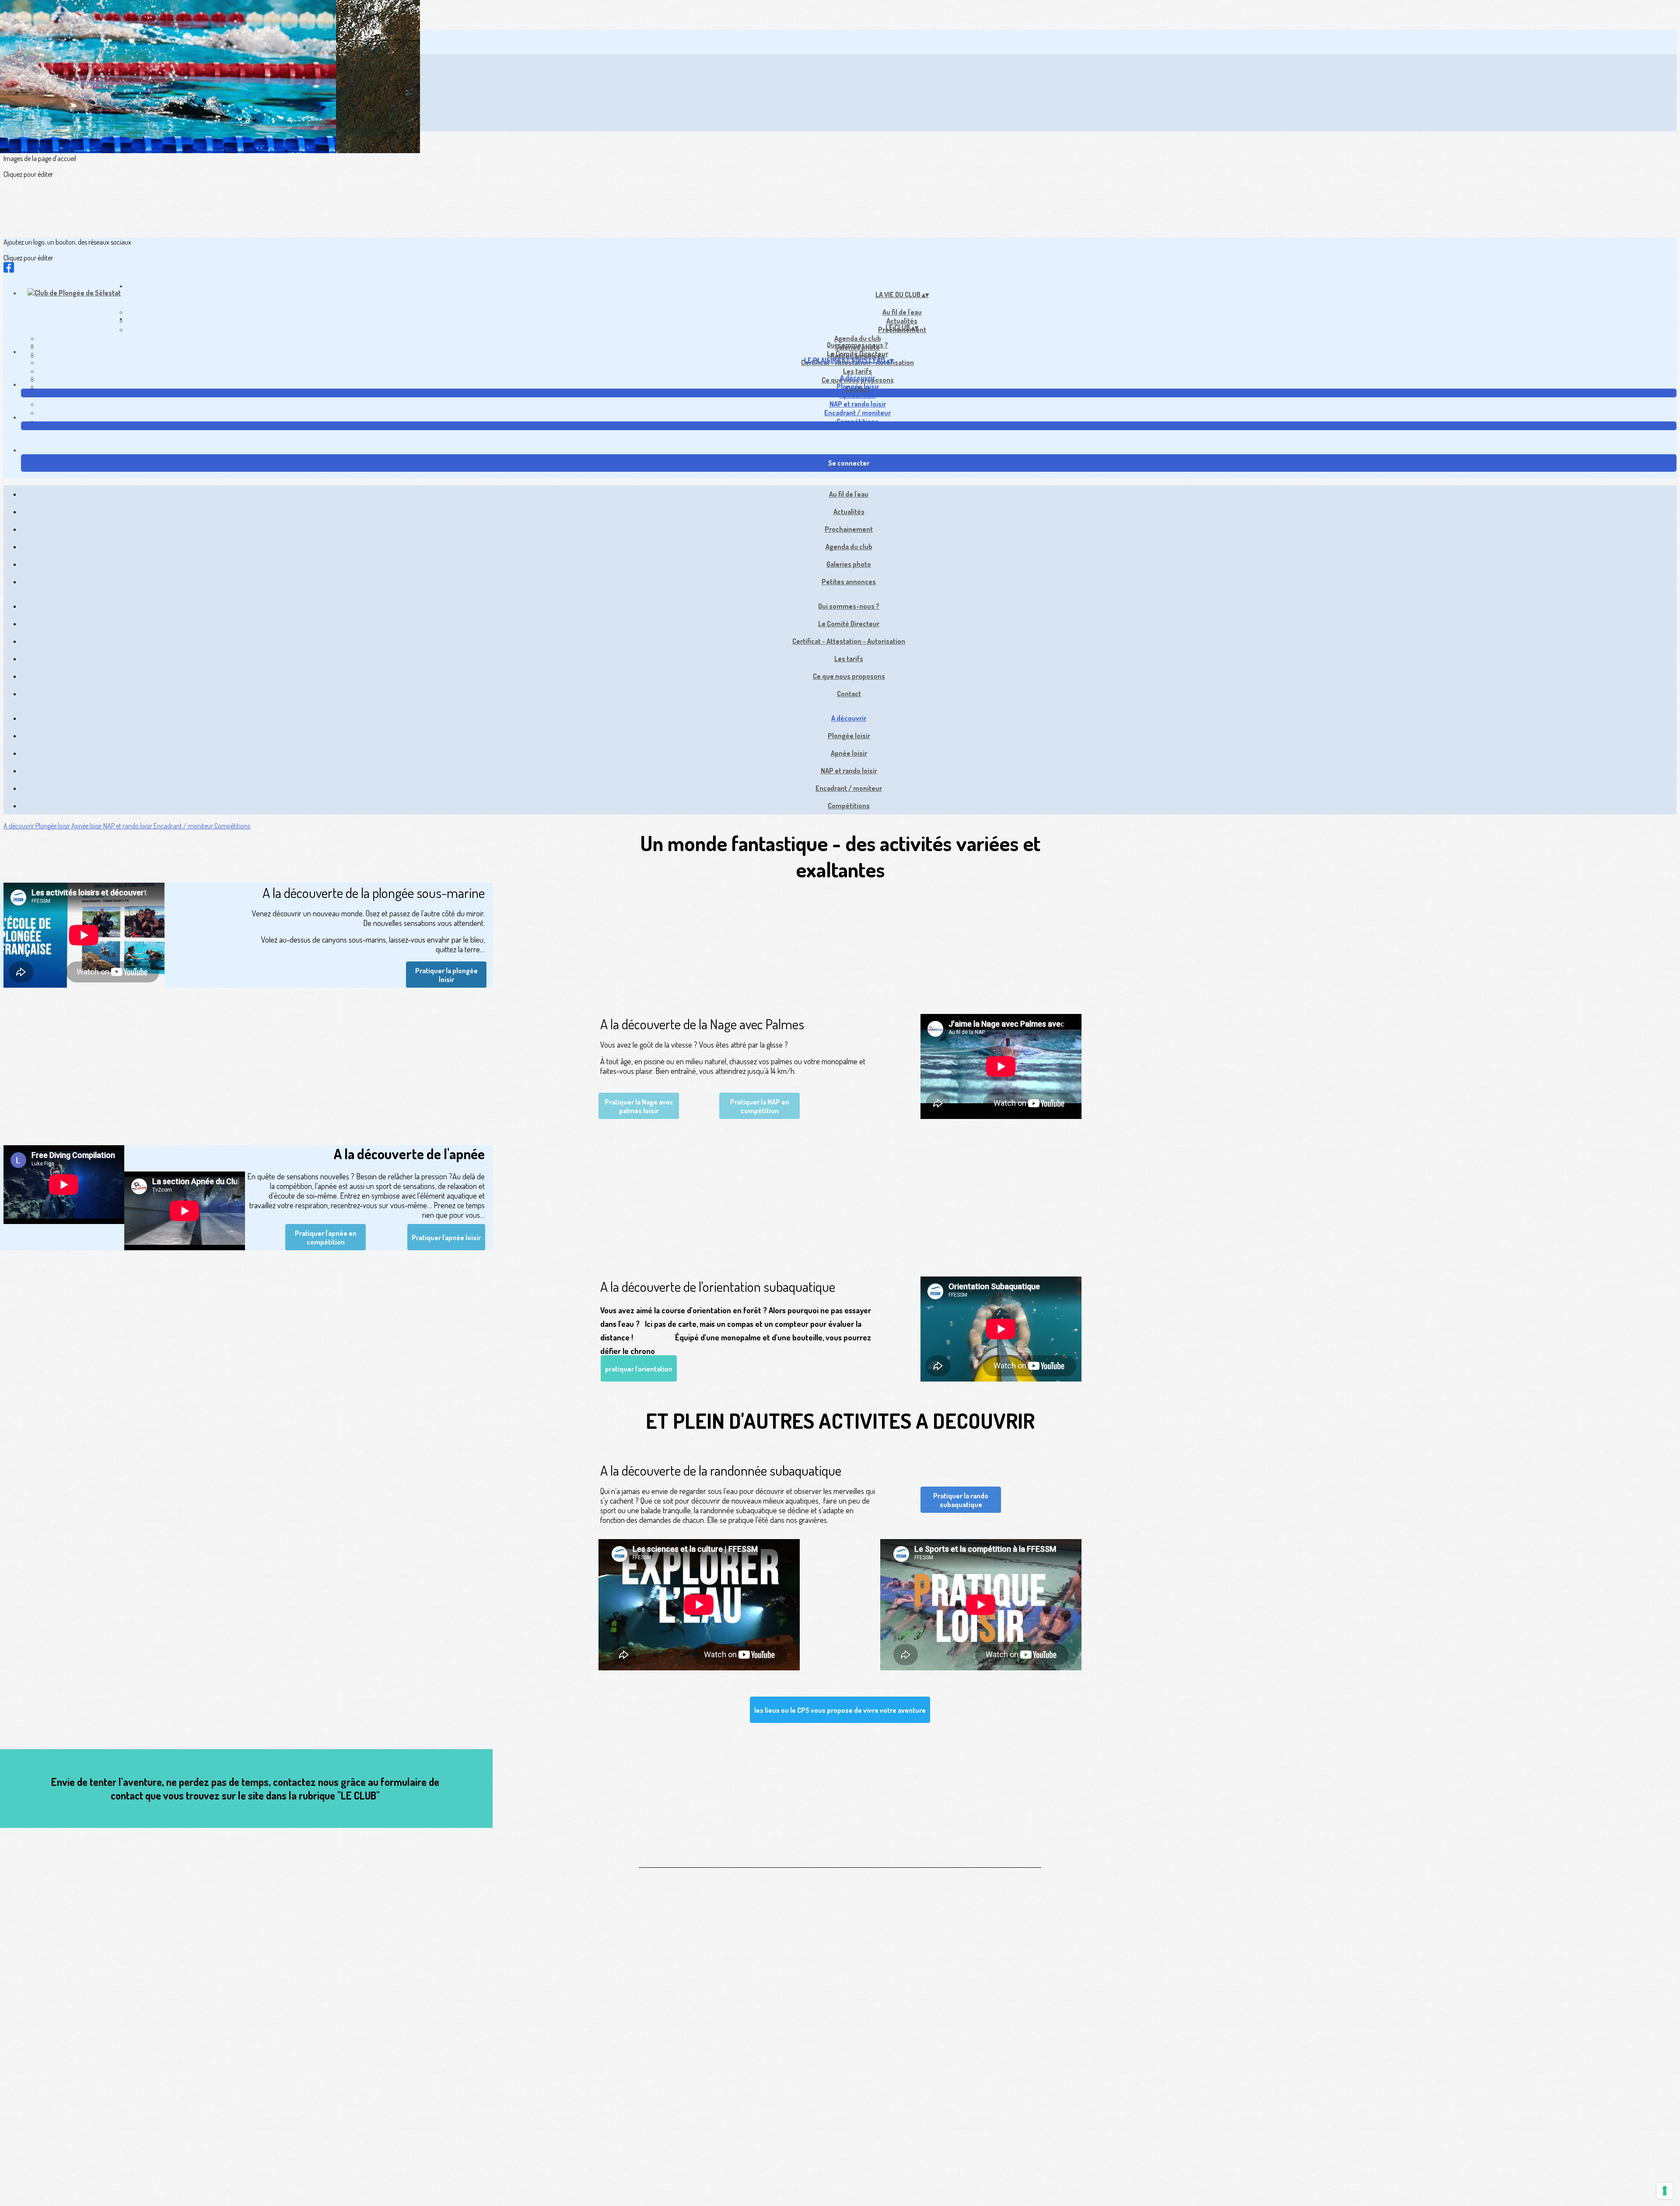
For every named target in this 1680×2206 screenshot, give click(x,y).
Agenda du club (858, 338)
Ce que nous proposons (849, 676)
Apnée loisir (858, 395)
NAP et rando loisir (858, 404)
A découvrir (857, 378)
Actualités (849, 512)
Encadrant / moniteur (857, 413)
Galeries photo (849, 564)
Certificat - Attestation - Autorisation (849, 641)
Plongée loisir (858, 386)
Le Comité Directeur (857, 354)
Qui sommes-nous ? (857, 345)
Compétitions (857, 421)
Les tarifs (857, 371)
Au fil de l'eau (902, 312)
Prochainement (849, 529)
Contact (849, 694)
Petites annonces (849, 582)
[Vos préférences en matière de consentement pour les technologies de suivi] (1665, 2191)
